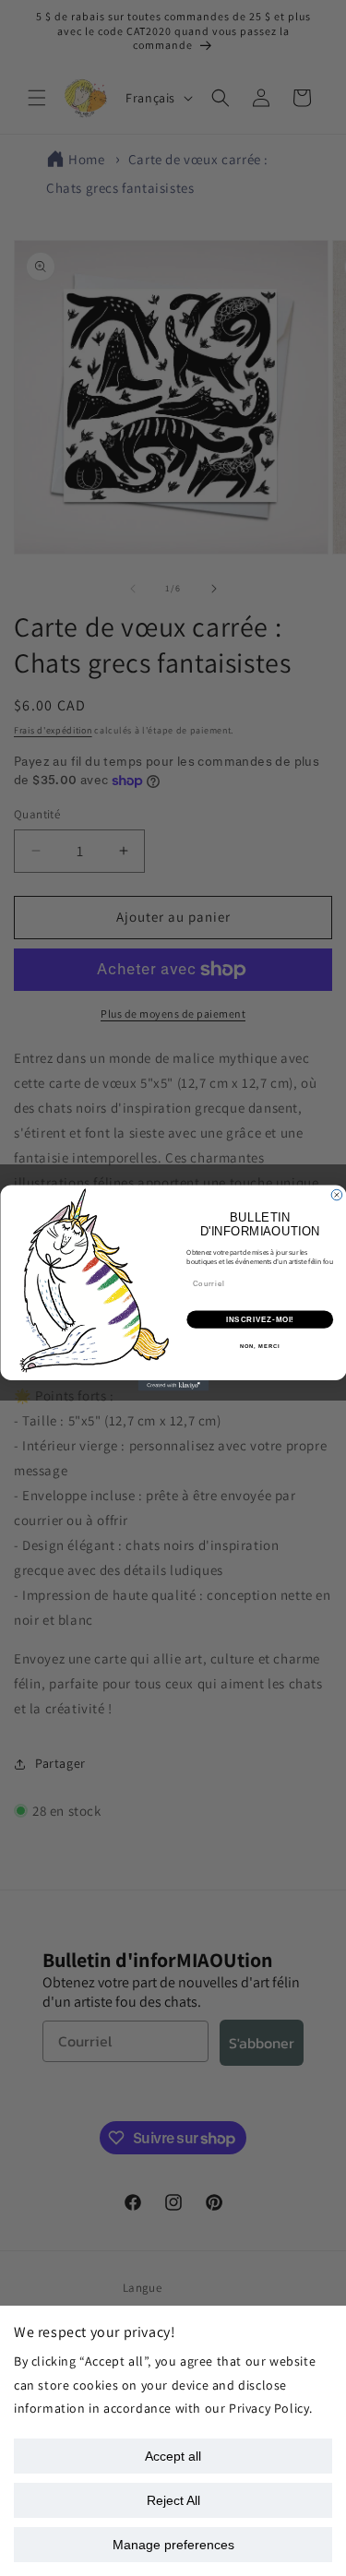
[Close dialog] (337, 1195)
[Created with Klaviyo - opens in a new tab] (173, 1386)
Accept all (173, 2456)
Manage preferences (173, 2545)
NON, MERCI (259, 1347)
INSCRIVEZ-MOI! (259, 1319)
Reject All (173, 2500)
